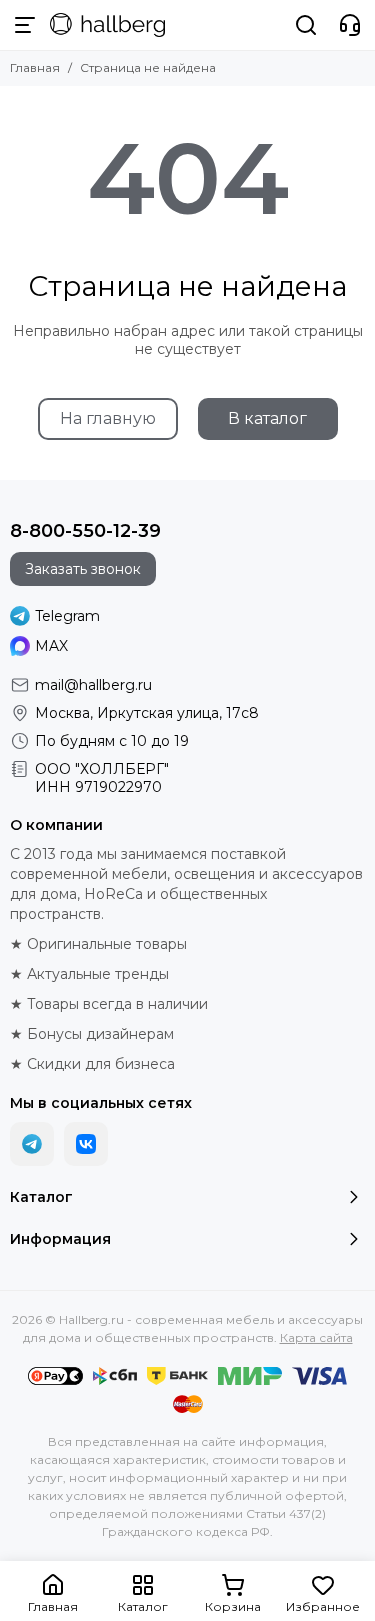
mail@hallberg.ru (93, 685)
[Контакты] (350, 25)
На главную (108, 418)
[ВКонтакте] (86, 1144)
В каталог (267, 418)
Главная (35, 67)
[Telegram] (32, 1144)
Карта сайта (316, 1337)
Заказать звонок (83, 569)
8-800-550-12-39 (85, 531)
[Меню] (25, 25)
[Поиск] (306, 25)
